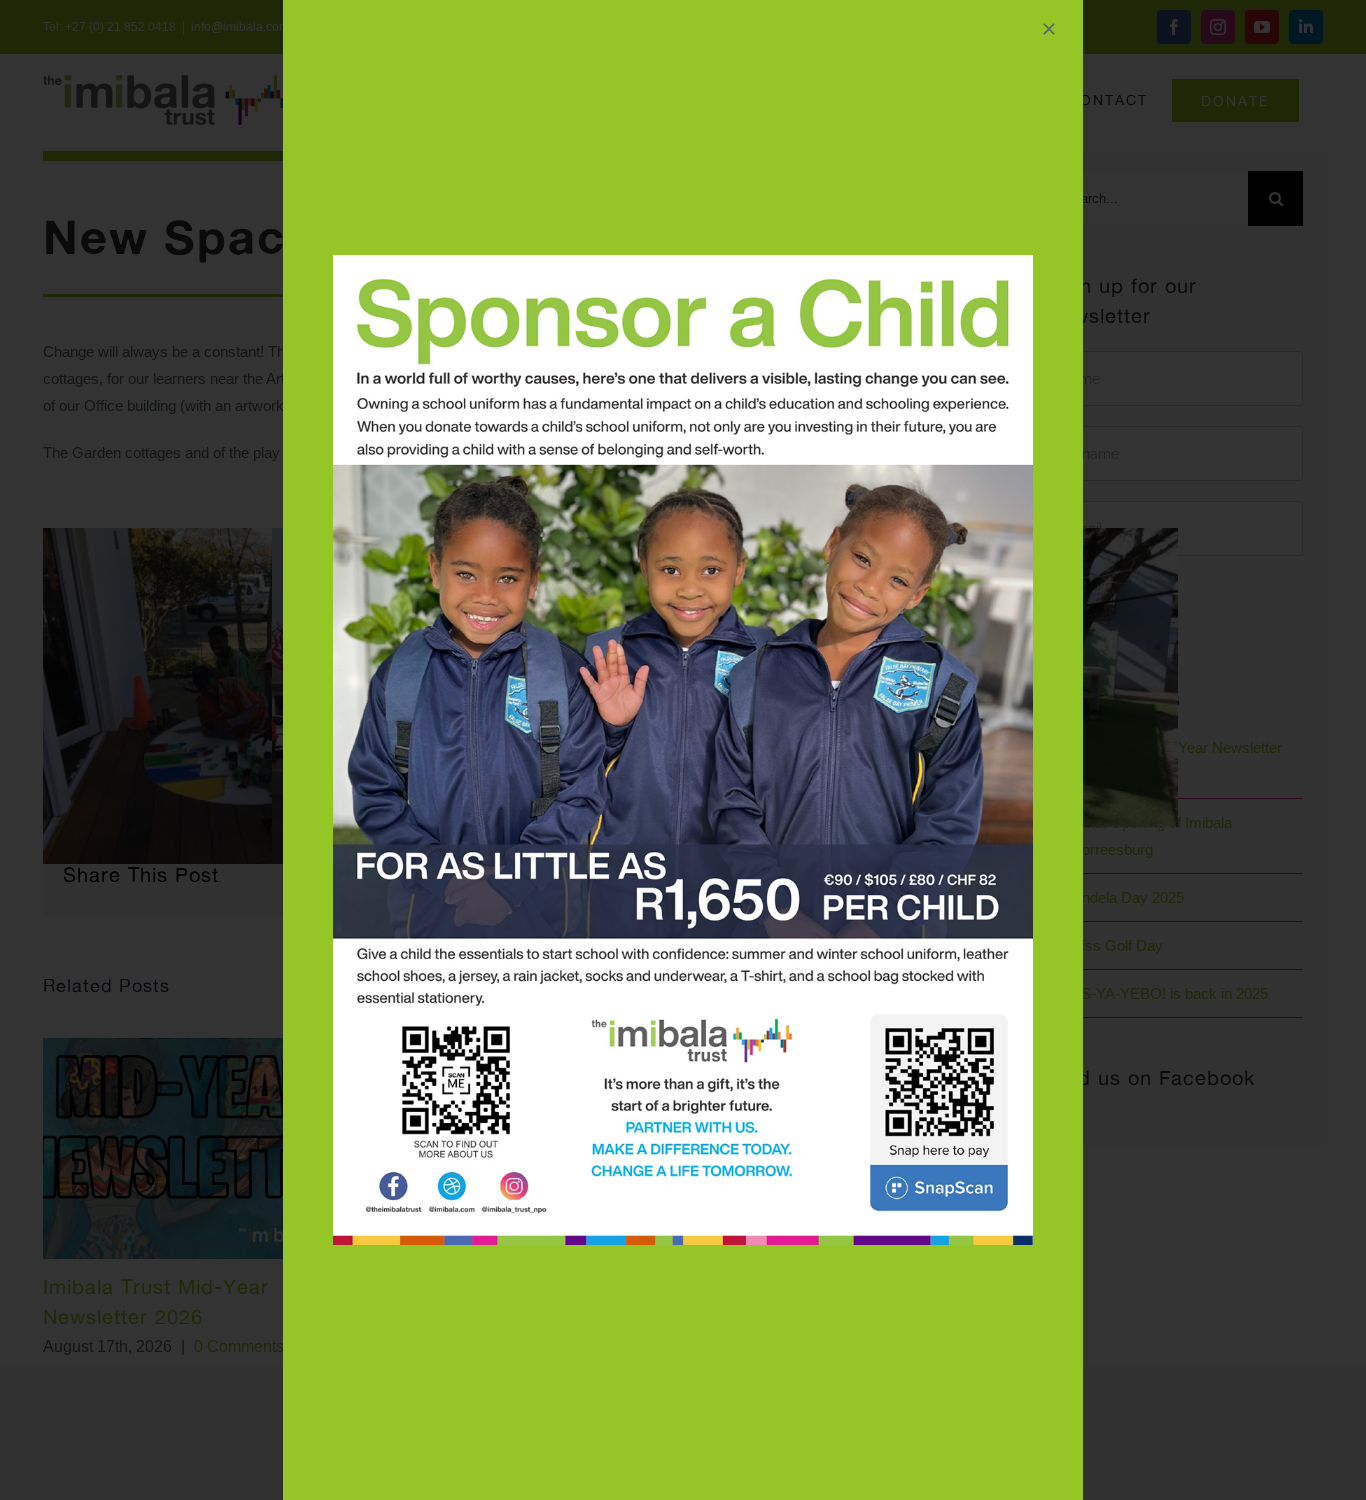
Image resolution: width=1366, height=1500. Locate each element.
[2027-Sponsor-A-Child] (683, 262)
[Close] (1049, 29)
